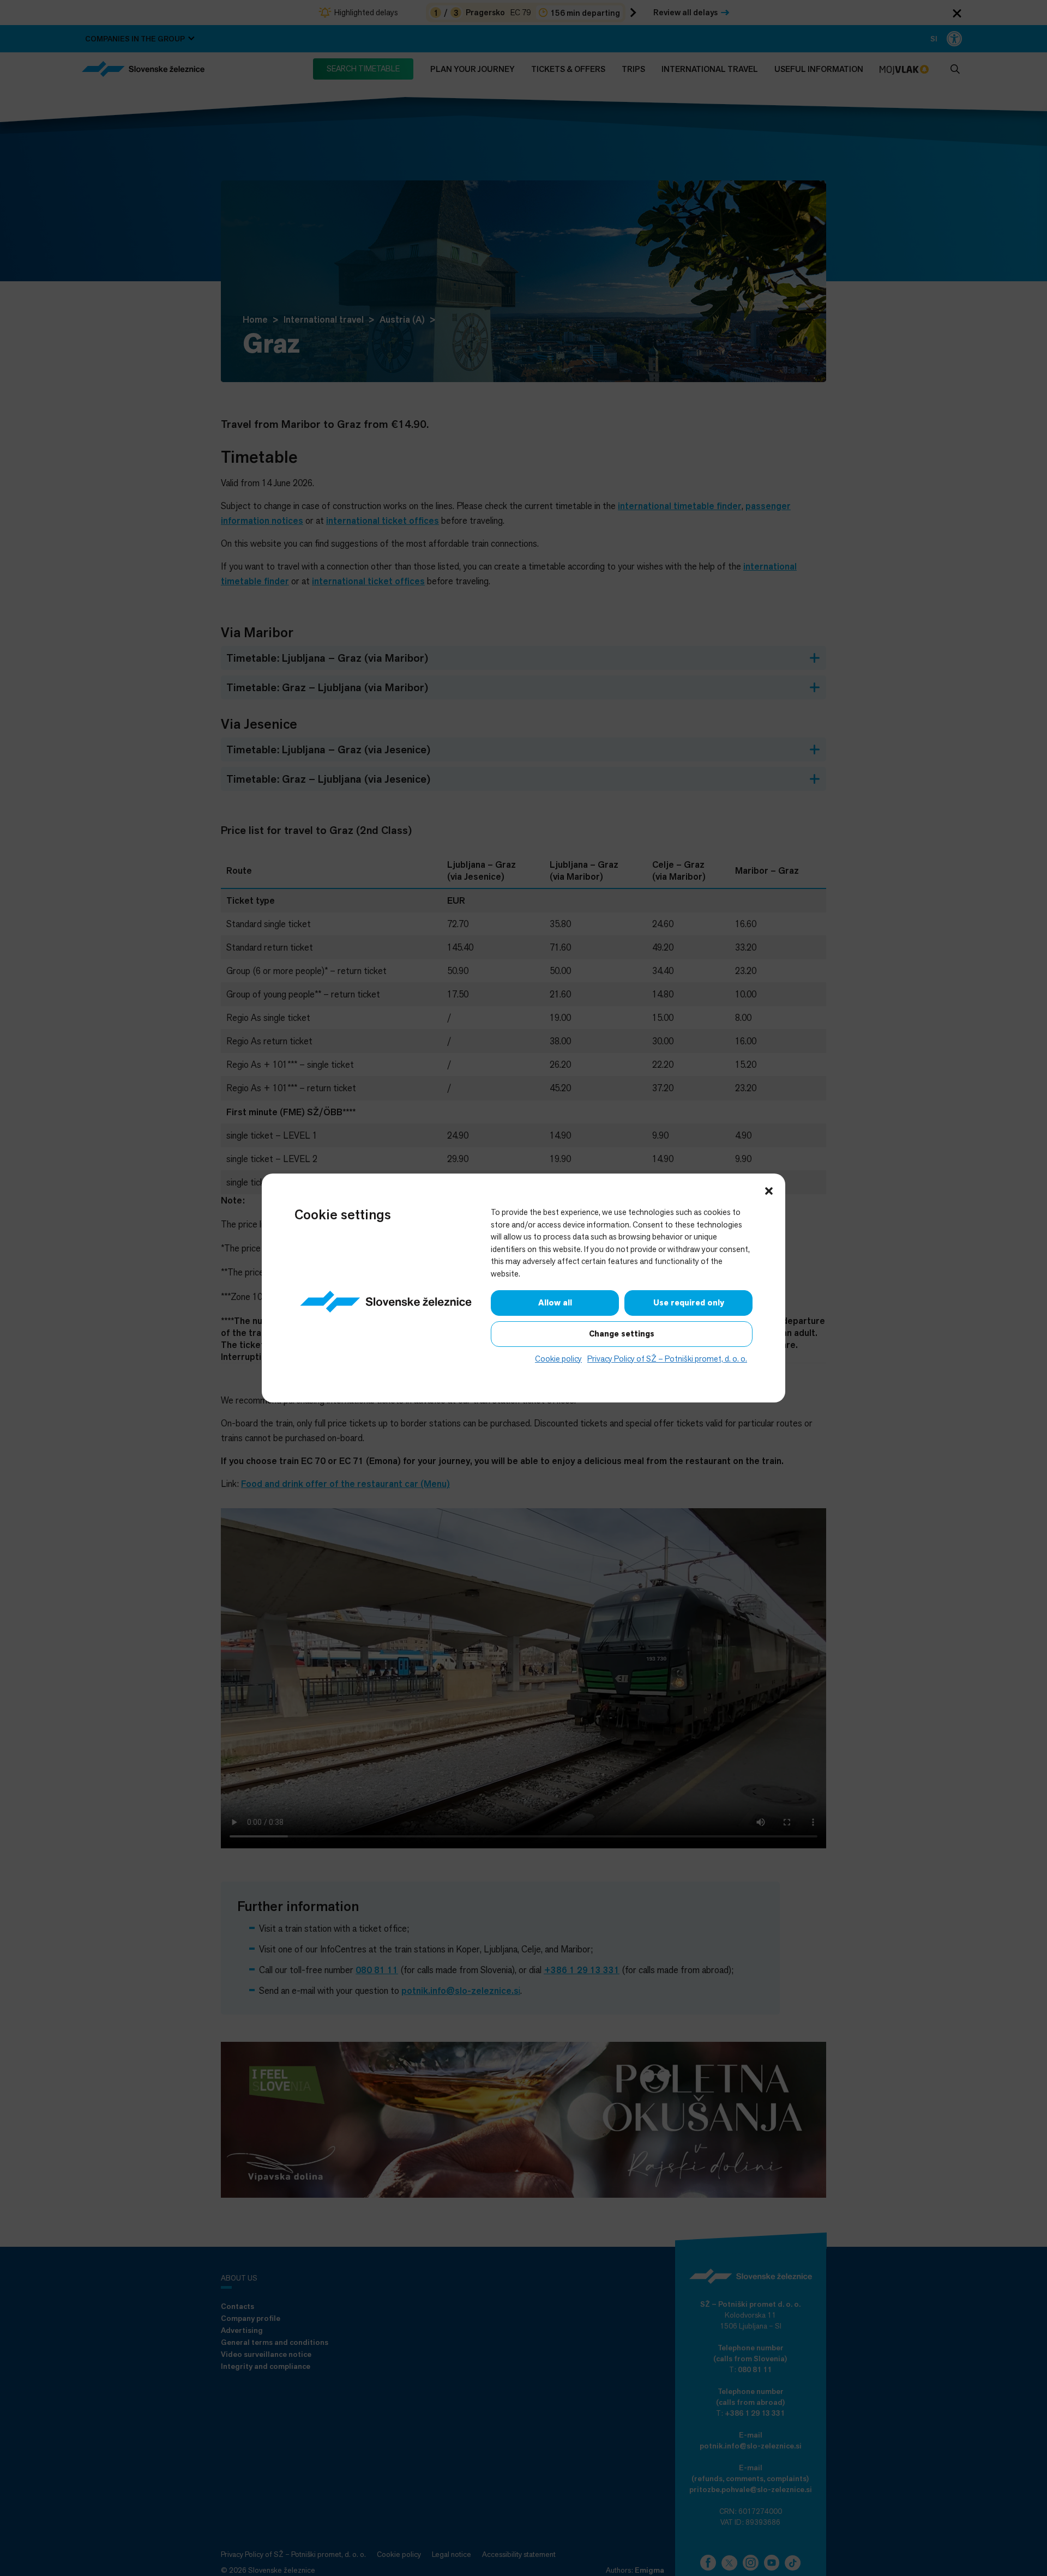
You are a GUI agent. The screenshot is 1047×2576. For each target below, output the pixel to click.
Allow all (555, 1303)
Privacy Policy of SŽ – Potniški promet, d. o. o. (667, 1359)
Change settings (622, 1334)
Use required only (689, 1303)
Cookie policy (558, 1359)
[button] (769, 1190)
